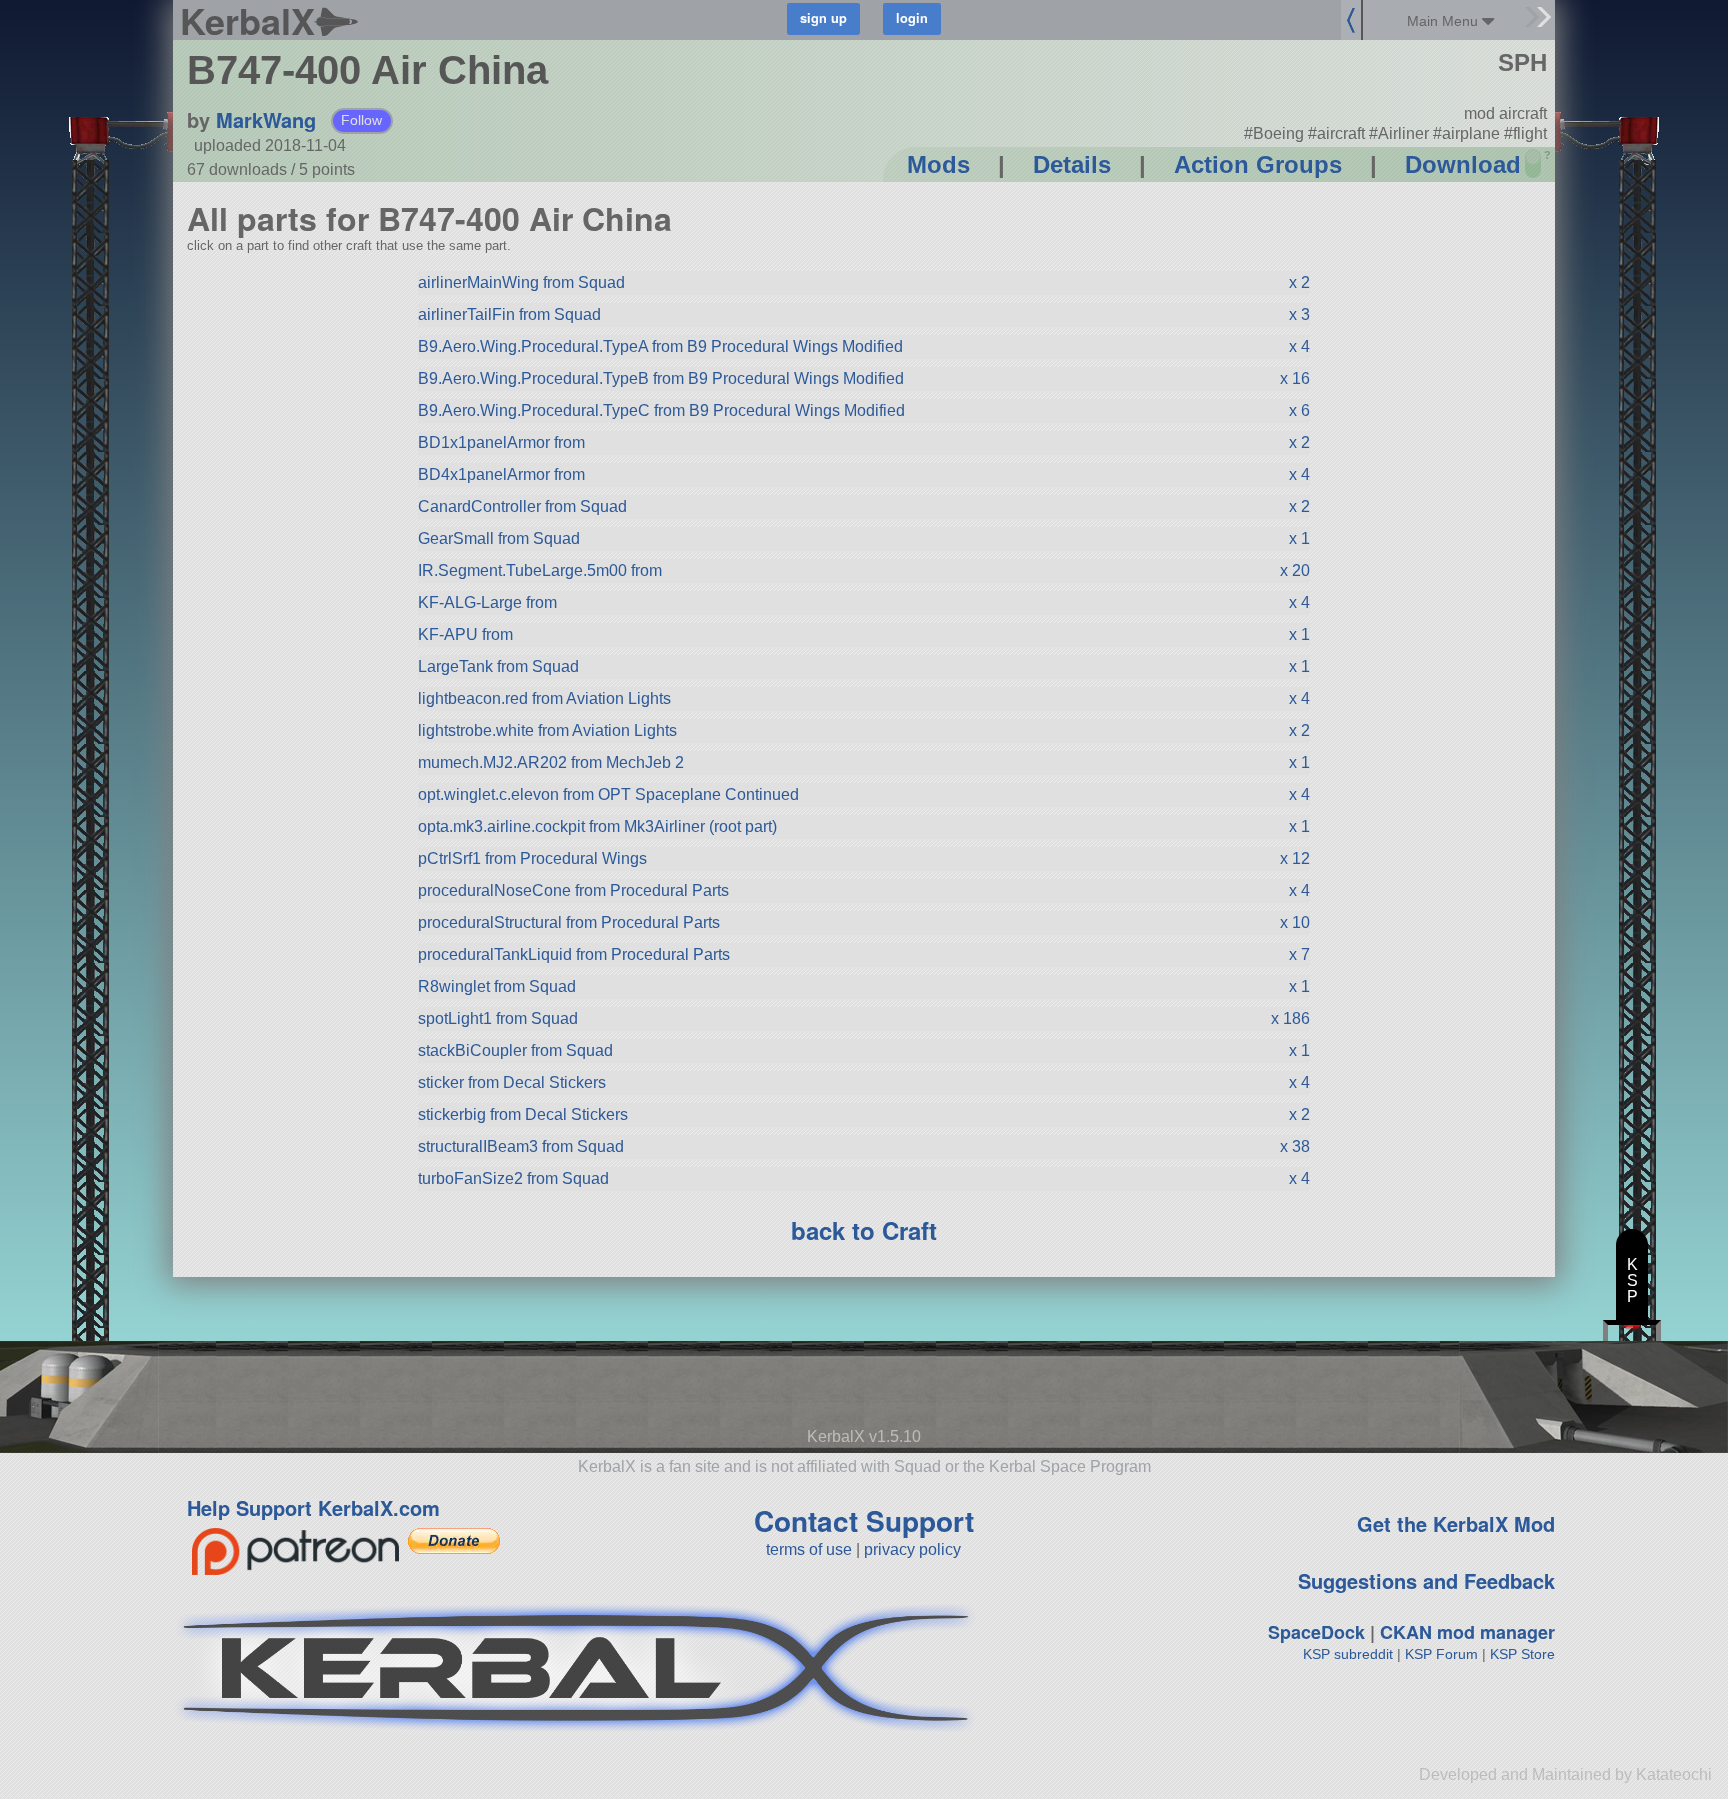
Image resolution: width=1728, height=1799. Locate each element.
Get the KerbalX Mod (1456, 1523)
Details (1072, 164)
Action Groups (1258, 164)
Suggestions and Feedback (1426, 1580)
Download (1463, 164)
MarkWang (266, 119)
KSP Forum (1441, 1654)
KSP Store (1522, 1654)
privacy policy (912, 1549)
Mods (938, 164)
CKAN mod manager (1467, 1632)
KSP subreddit (1348, 1654)
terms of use (809, 1549)
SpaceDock (1316, 1632)
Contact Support (864, 1520)
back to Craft (864, 1230)
